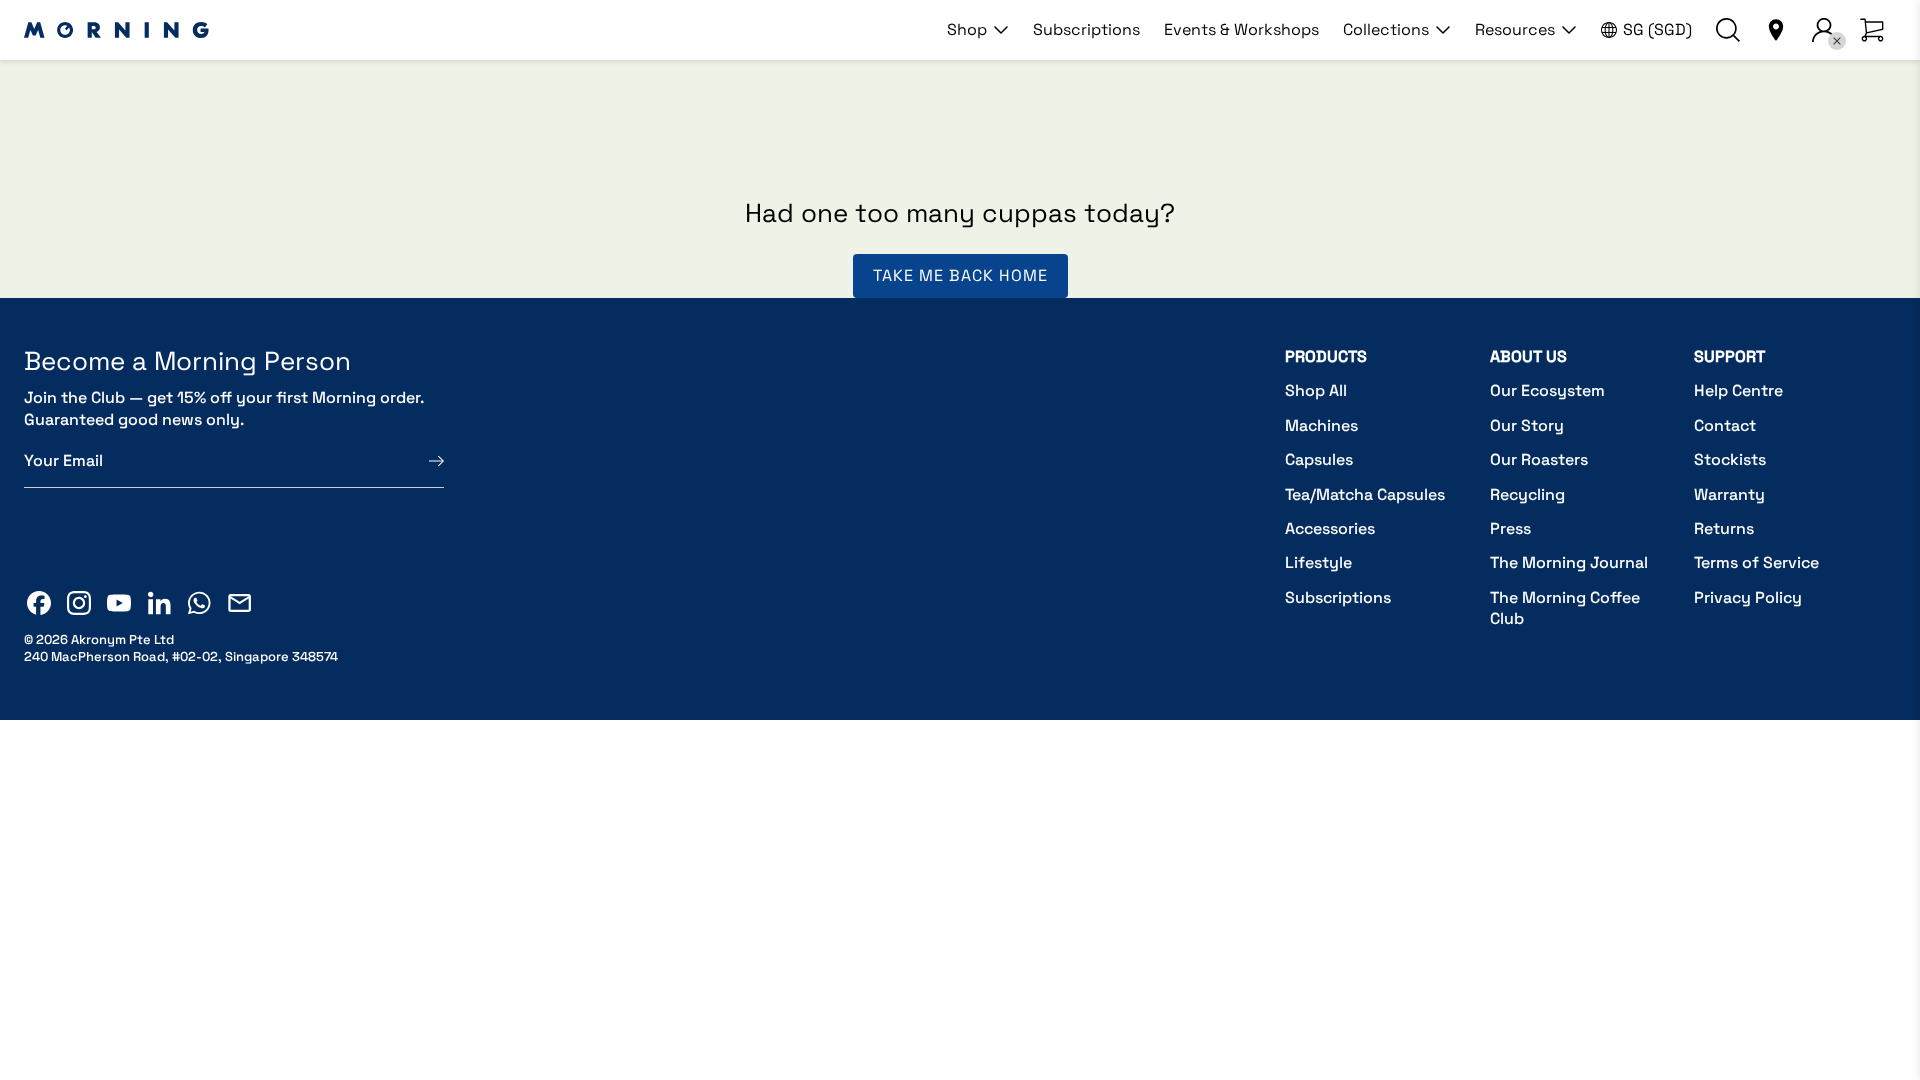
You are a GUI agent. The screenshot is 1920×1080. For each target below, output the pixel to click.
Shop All (1316, 390)
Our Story (1527, 425)
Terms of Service (1756, 562)
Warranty (1729, 494)
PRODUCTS (1326, 356)
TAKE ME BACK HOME (960, 275)
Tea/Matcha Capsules (1365, 494)
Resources (1515, 29)
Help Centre (1738, 390)
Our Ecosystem (1547, 390)
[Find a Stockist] (1776, 30)
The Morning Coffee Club (1565, 608)
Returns (1724, 528)
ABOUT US (1528, 356)
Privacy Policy (1748, 597)
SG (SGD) (1657, 29)
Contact (1725, 425)
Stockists (1730, 459)
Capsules (1319, 459)
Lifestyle (1318, 562)
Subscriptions (1086, 29)
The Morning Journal (1569, 562)
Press (1510, 528)
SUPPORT (1729, 356)
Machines (1321, 425)
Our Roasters (1539, 459)
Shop (967, 29)
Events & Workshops (1241, 29)
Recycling (1527, 494)
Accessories (1330, 528)
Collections (1386, 29)
